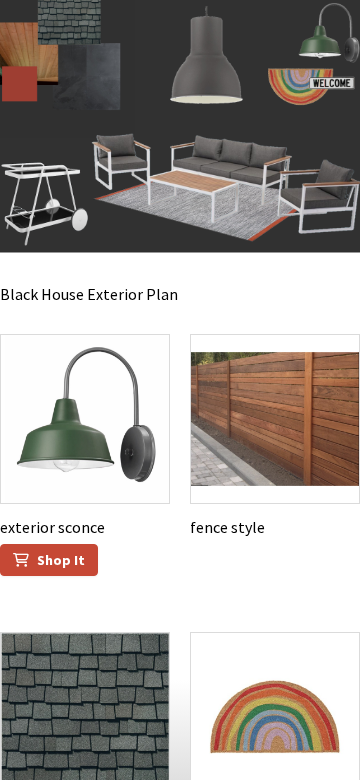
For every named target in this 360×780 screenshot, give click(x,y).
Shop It (61, 560)
